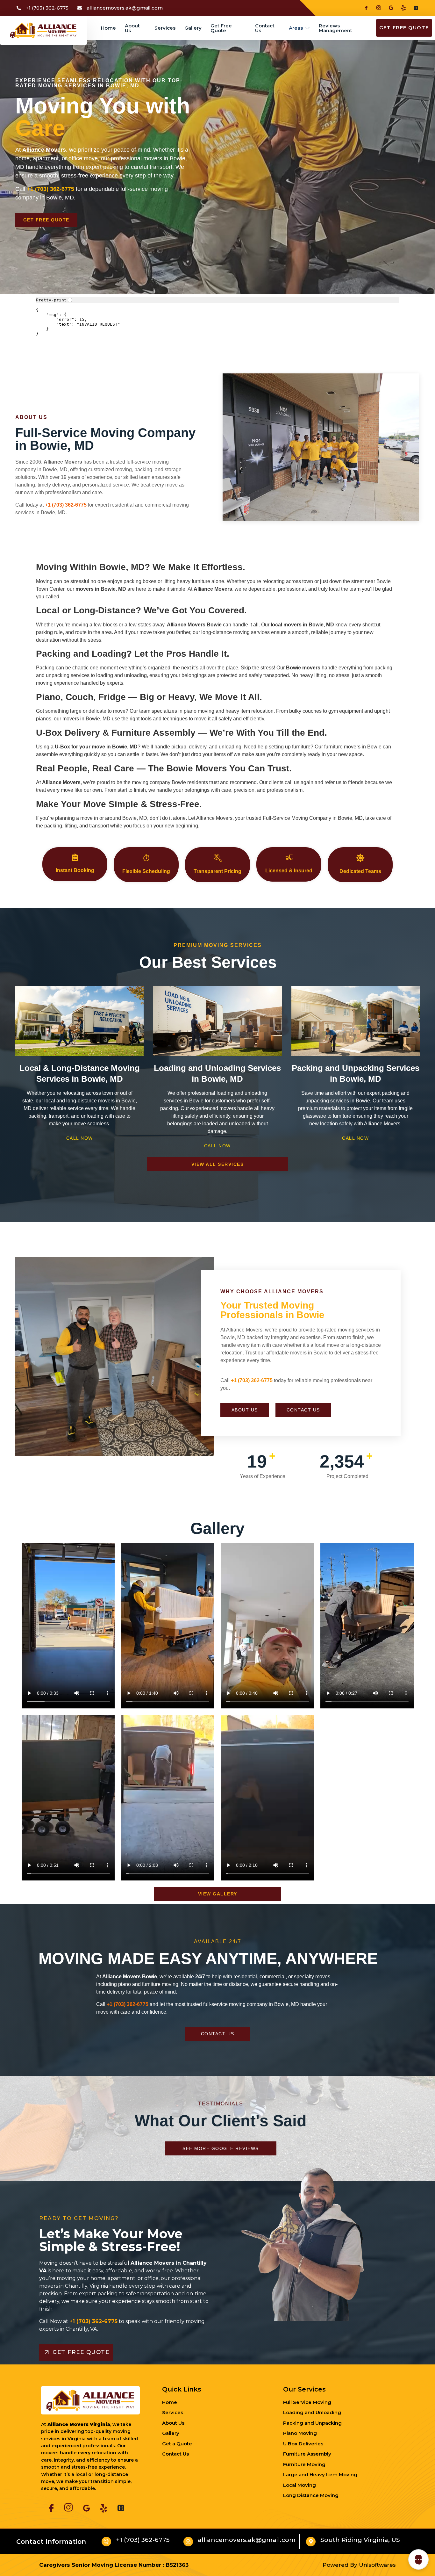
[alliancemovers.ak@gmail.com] (188, 2542)
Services (165, 28)
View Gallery (218, 1894)
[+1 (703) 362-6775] (106, 2542)
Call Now (80, 1138)
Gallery (193, 28)
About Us (132, 28)
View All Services (218, 1164)
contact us (303, 1410)
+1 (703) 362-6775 (252, 1380)
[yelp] (401, 8)
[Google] (389, 8)
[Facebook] (364, 8)
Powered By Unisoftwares (359, 2565)
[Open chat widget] (418, 2559)
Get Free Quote (221, 28)
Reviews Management (335, 28)
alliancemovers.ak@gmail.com (247, 2540)
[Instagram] (376, 8)
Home (108, 28)
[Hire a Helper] (413, 8)
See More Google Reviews (221, 2148)
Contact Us (265, 28)
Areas (296, 28)
